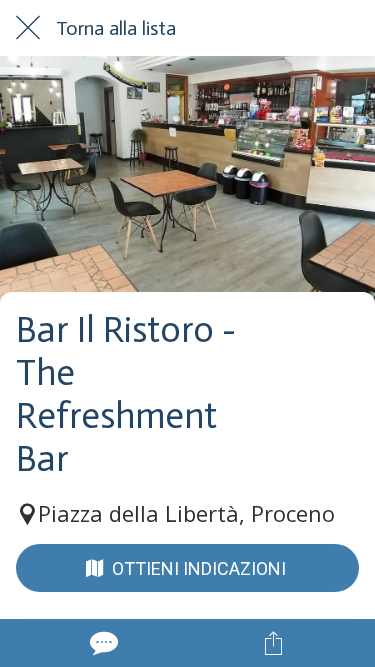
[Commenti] (102, 643)
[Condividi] (273, 643)
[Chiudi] (28, 28)
